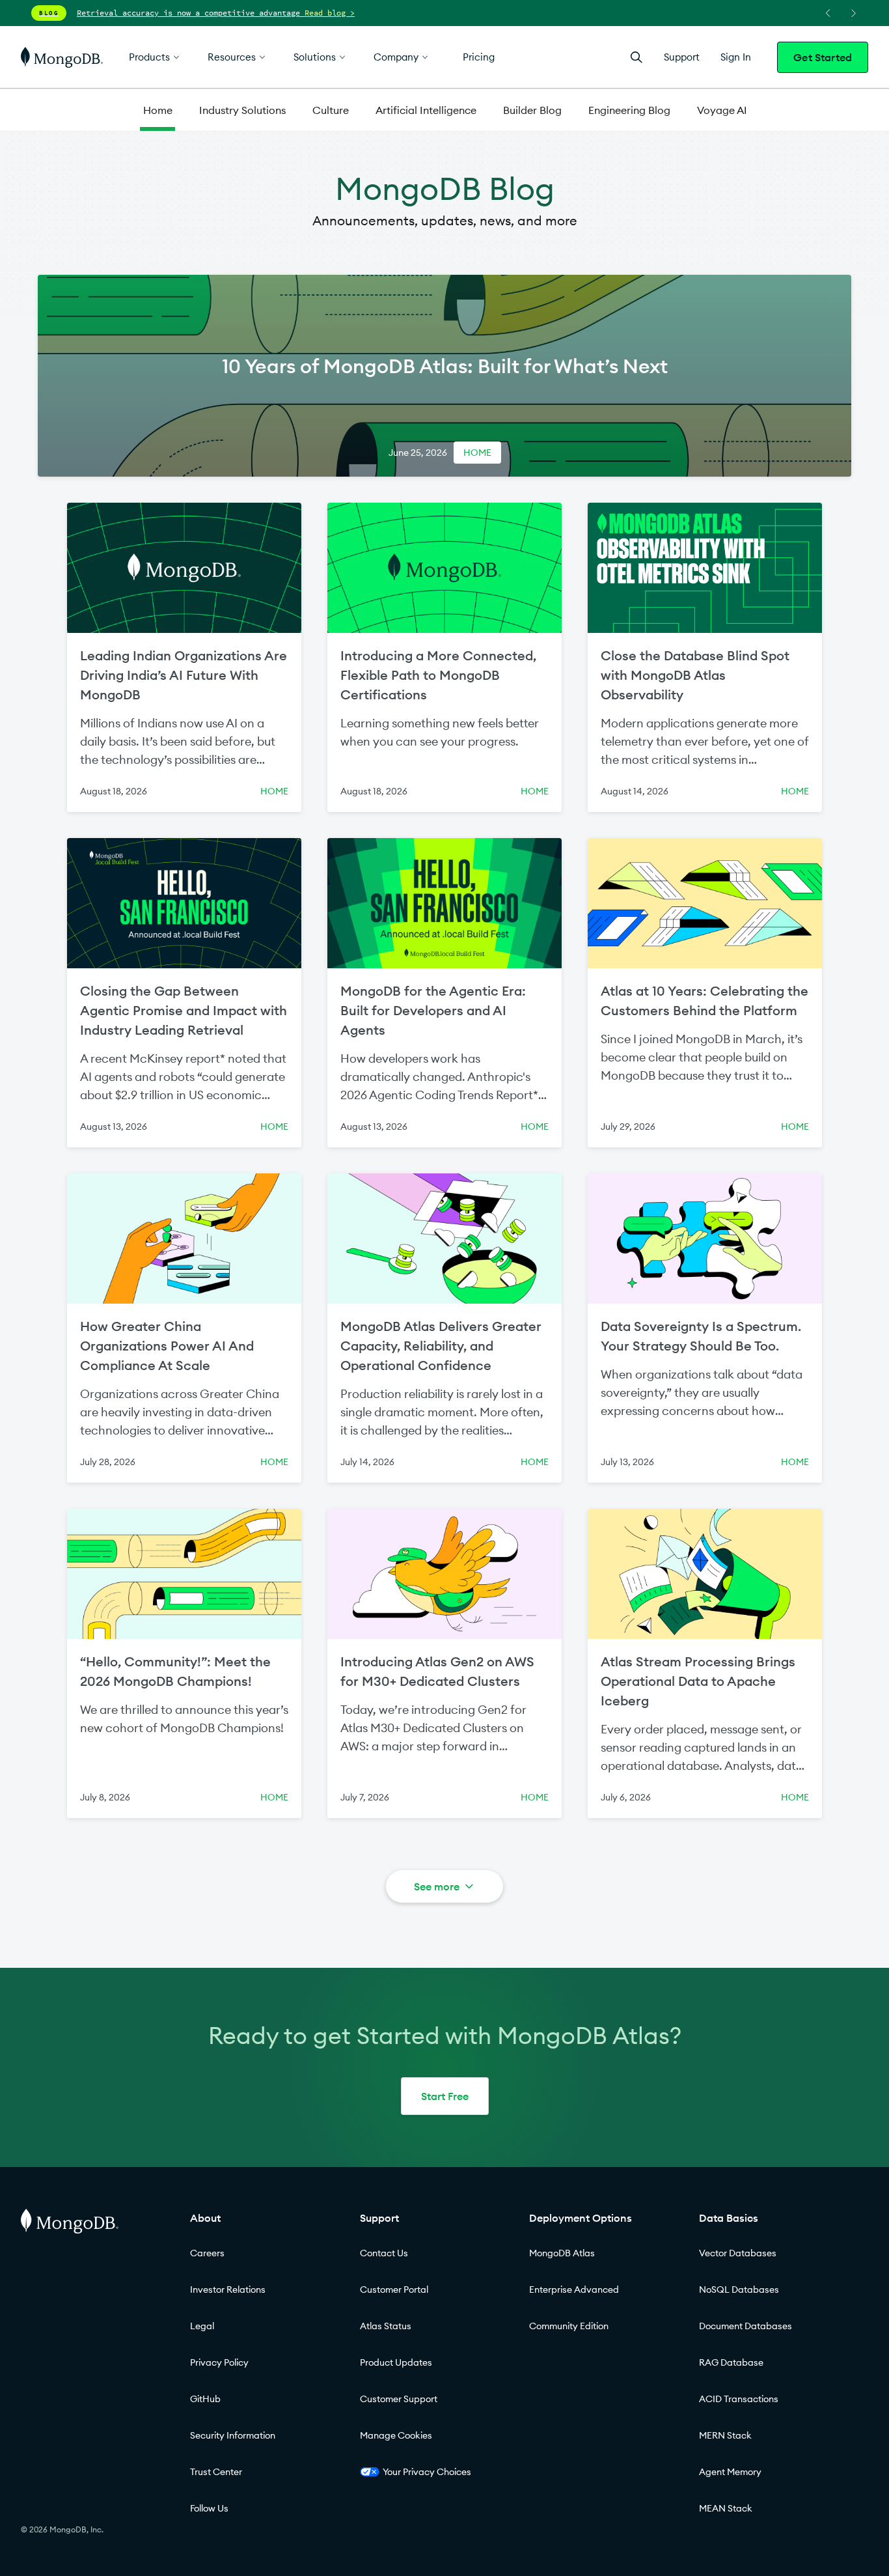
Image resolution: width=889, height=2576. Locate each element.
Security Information (233, 2435)
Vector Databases (738, 2253)
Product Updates (396, 2362)
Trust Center (216, 2472)
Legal (202, 2326)
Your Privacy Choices (427, 2472)
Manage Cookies (396, 2435)
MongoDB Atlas (562, 2253)
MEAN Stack (726, 2508)
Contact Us (384, 2253)
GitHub (205, 2399)
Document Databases (745, 2326)
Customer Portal (394, 2289)
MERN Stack (725, 2435)
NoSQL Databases (739, 2289)
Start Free (445, 2096)
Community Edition (569, 2326)
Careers (207, 2253)
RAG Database (731, 2362)
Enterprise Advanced (574, 2289)
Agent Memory (730, 2472)
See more (437, 1886)
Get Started (823, 57)
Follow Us (209, 2508)
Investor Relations (228, 2289)
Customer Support (399, 2399)
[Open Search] (636, 57)
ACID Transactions (739, 2399)
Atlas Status (386, 2326)
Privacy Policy (219, 2362)
